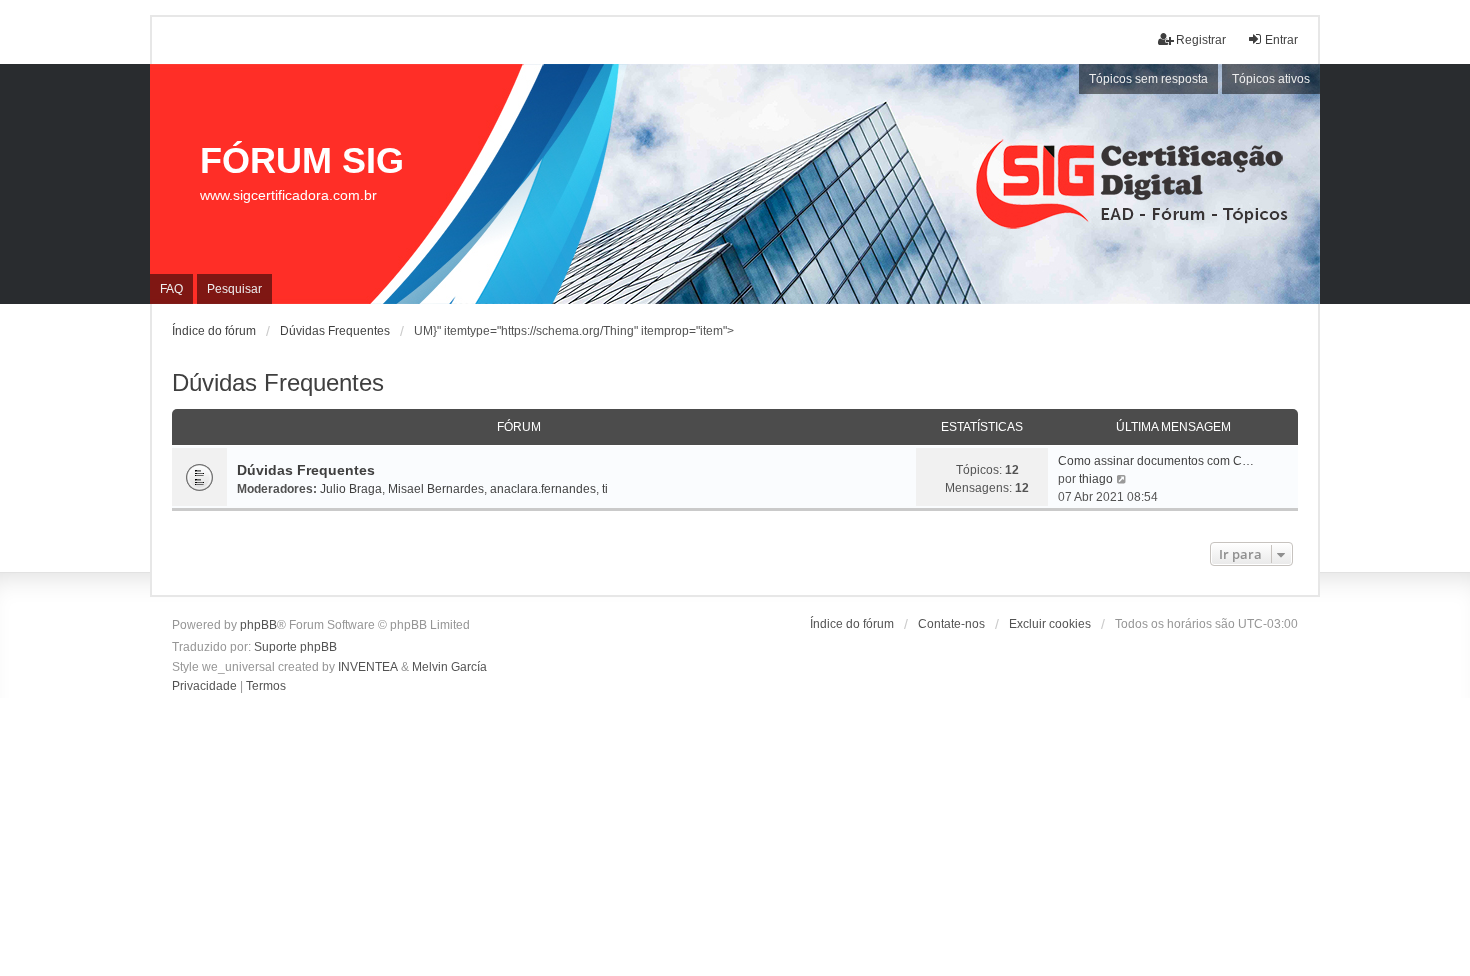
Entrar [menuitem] (1281, 40)
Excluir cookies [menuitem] (1050, 624)
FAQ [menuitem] (171, 289)
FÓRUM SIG (302, 160)
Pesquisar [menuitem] (234, 289)
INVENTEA (368, 667)
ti (605, 489)
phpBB (258, 625)
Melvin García (449, 667)
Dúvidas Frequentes (278, 382)
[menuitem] (204, 687)
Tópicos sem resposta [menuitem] (1148, 79)
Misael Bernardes (436, 489)
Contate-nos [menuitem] (951, 624)
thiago (1096, 479)
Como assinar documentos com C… (1156, 461)
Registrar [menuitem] (1201, 40)
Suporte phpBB (295, 647)
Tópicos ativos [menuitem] (1271, 79)
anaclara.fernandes (543, 489)
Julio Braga (351, 489)
